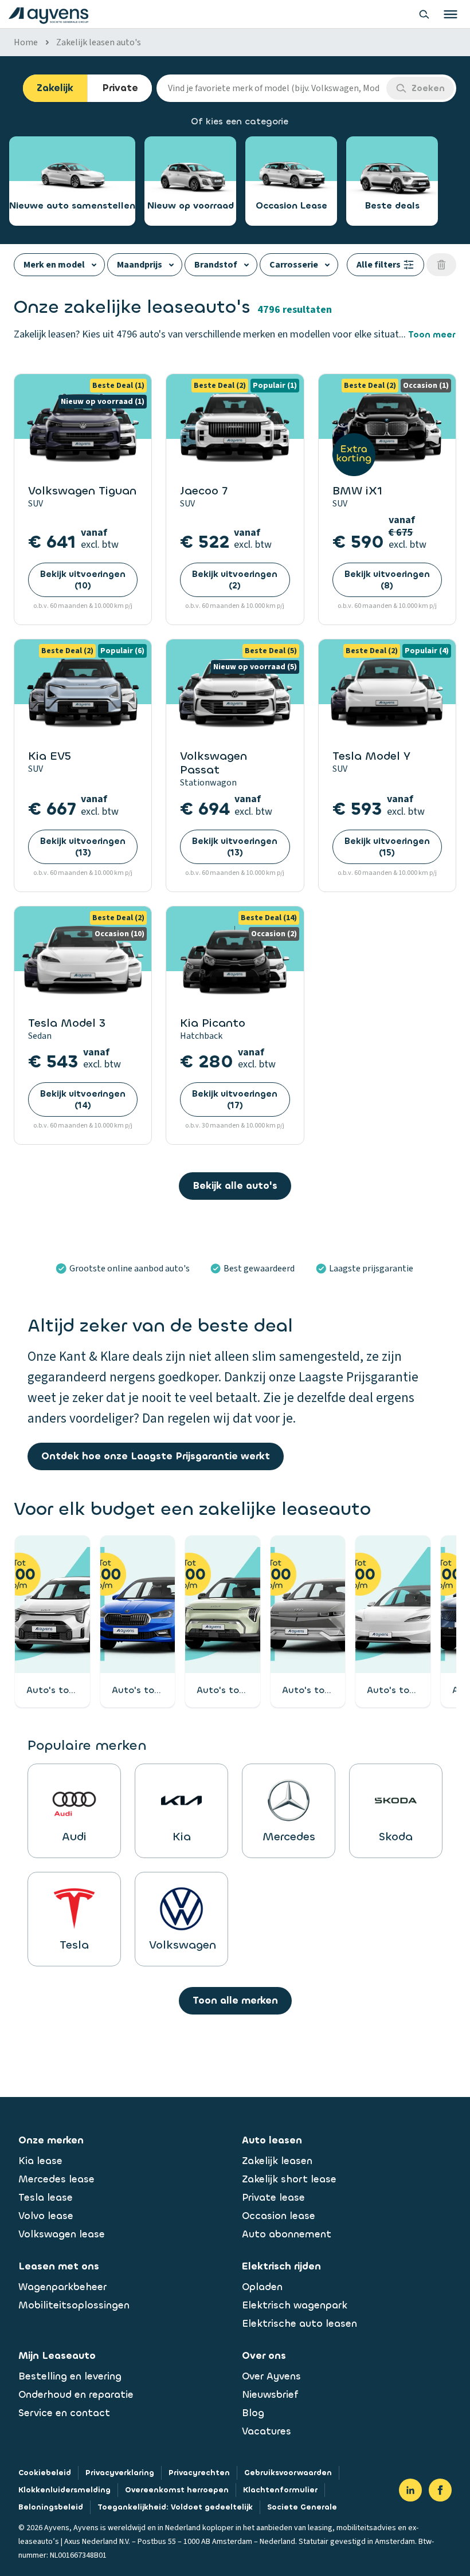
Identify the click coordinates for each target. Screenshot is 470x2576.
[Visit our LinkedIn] (410, 2490)
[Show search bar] (424, 14)
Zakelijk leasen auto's (99, 42)
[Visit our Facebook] (440, 2490)
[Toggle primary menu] (451, 14)
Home (26, 42)
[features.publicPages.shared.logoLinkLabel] (48, 14)
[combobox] (271, 88)
